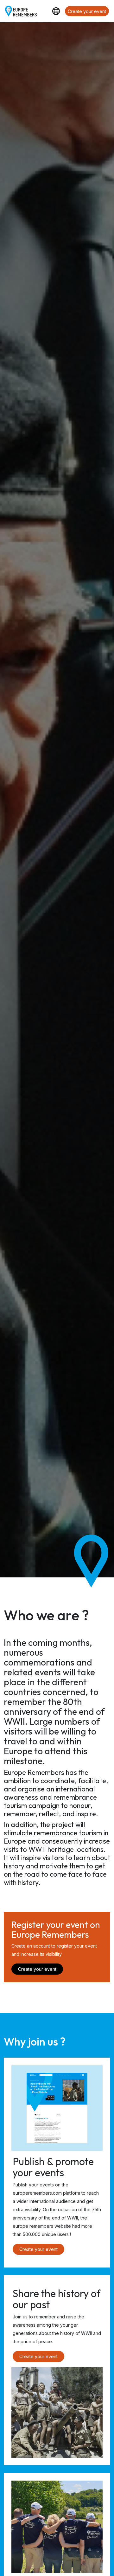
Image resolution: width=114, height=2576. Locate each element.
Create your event (87, 11)
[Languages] (56, 11)
